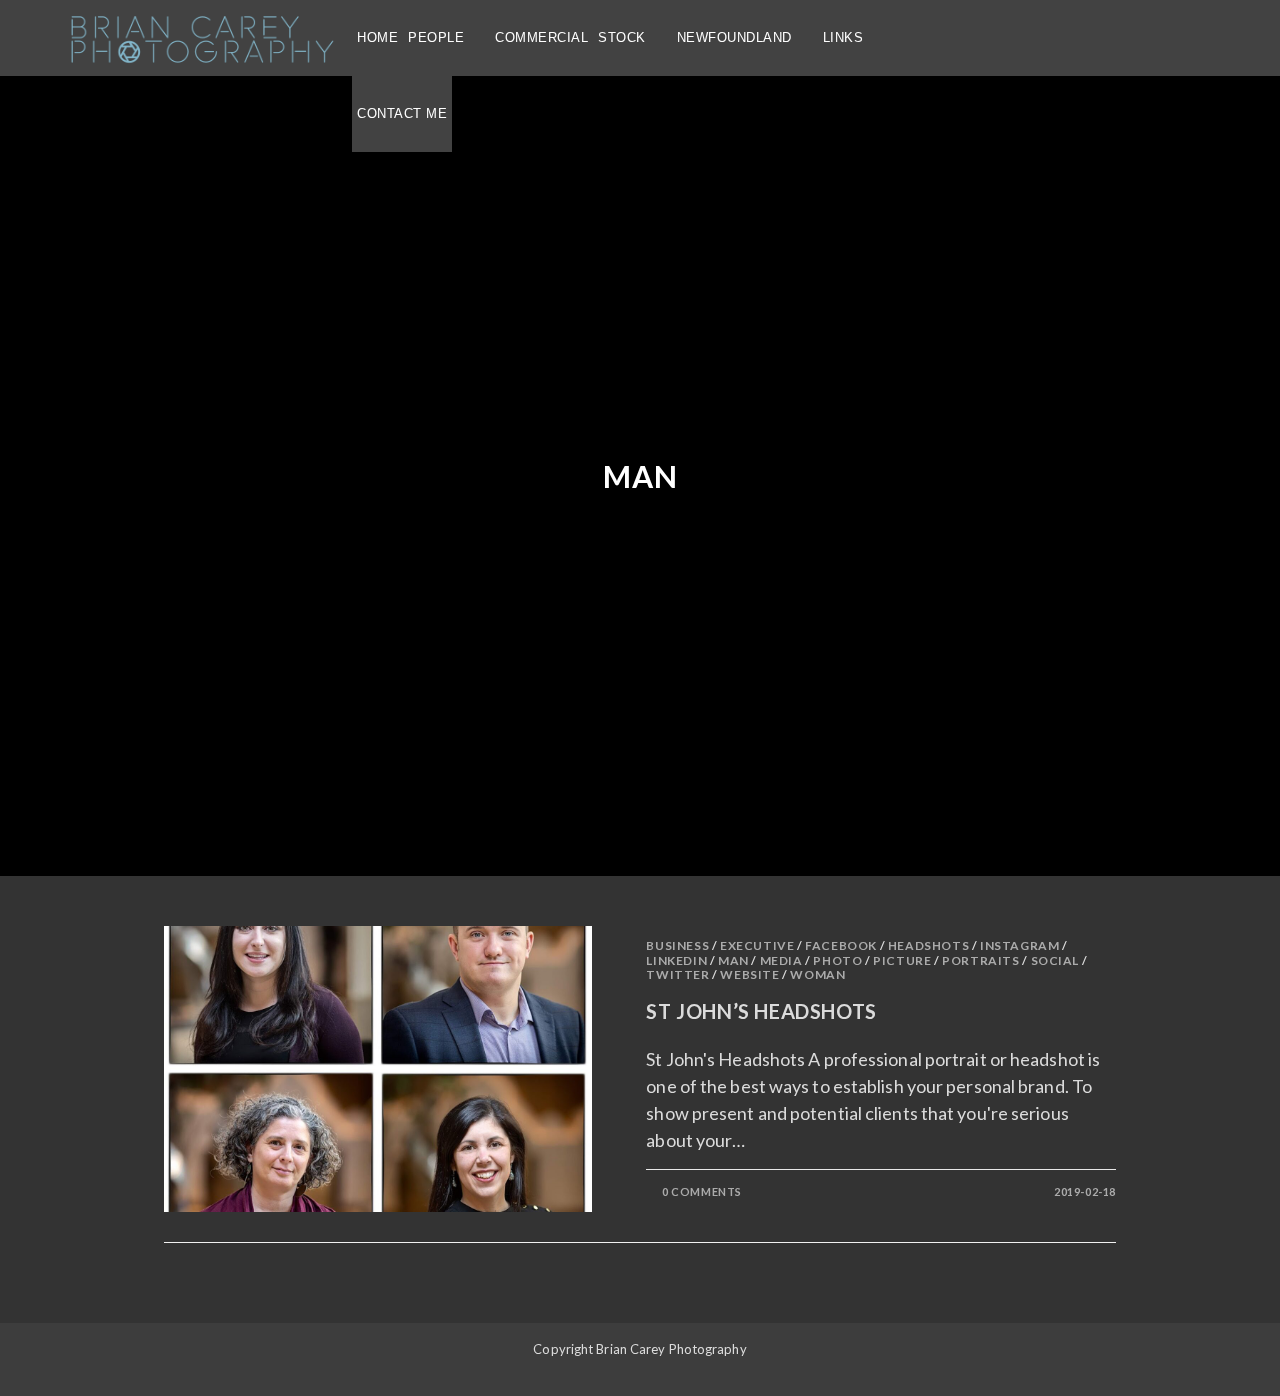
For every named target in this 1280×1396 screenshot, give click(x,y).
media (781, 960)
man (733, 960)
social (1055, 960)
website (749, 974)
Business (677, 945)
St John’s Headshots (761, 1011)
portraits (980, 960)
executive (757, 945)
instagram (1019, 945)
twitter (677, 974)
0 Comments (702, 1191)
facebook (841, 945)
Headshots (928, 945)
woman (817, 974)
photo (837, 960)
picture (902, 960)
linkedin (676, 960)
